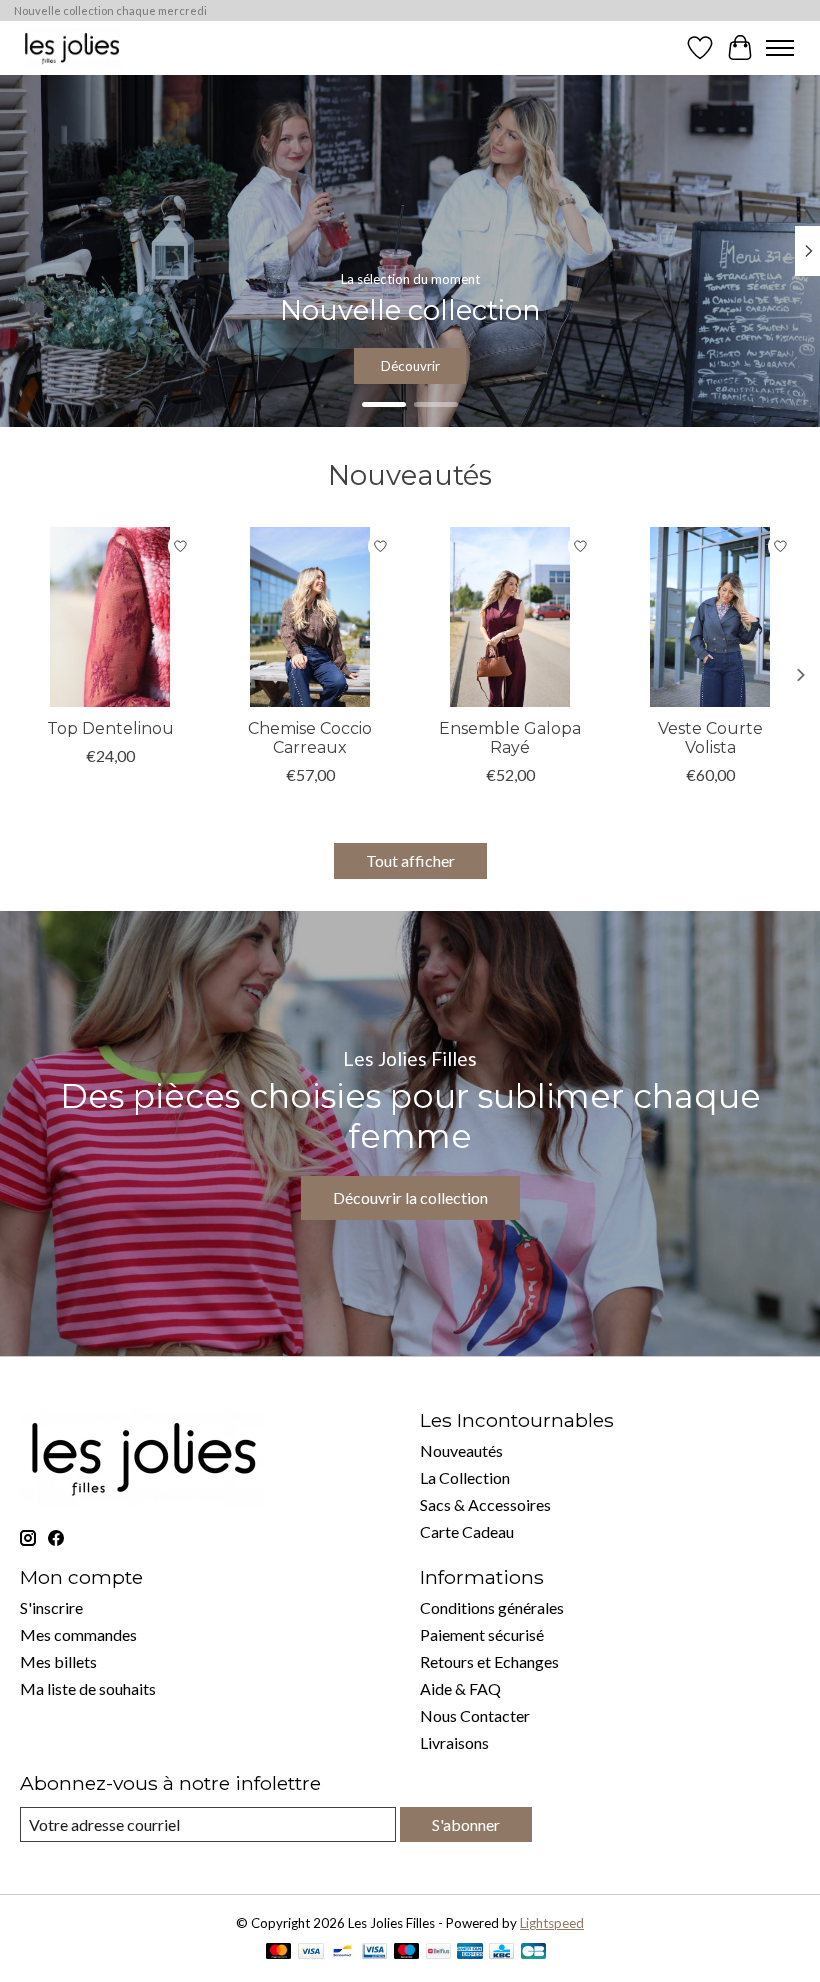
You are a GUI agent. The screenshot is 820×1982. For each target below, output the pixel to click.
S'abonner (466, 1824)
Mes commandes (78, 1634)
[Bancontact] (342, 1952)
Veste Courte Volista (710, 738)
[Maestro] (407, 1952)
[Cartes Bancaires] (533, 1952)
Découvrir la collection (410, 1197)
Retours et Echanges (489, 1661)
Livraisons (454, 1742)
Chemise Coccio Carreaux (310, 738)
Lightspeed (552, 1923)
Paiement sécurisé (482, 1634)
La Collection (465, 1477)
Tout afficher (410, 860)
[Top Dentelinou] (110, 617)
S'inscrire (51, 1607)
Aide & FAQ (460, 1688)
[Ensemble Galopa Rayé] (510, 617)
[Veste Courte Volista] (710, 617)
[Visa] (311, 1952)
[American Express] (470, 1952)
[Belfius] (438, 1952)
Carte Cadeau (467, 1531)
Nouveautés (461, 1450)
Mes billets (58, 1661)
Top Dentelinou (110, 728)
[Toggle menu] (780, 48)
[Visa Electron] (374, 1952)
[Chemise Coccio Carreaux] (310, 617)
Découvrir (410, 366)
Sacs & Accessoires (485, 1504)
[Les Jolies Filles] (71, 47)
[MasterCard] (279, 1952)
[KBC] (501, 1952)
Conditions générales (492, 1607)
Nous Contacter (475, 1715)
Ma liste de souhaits (88, 1688)
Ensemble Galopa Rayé (510, 738)
